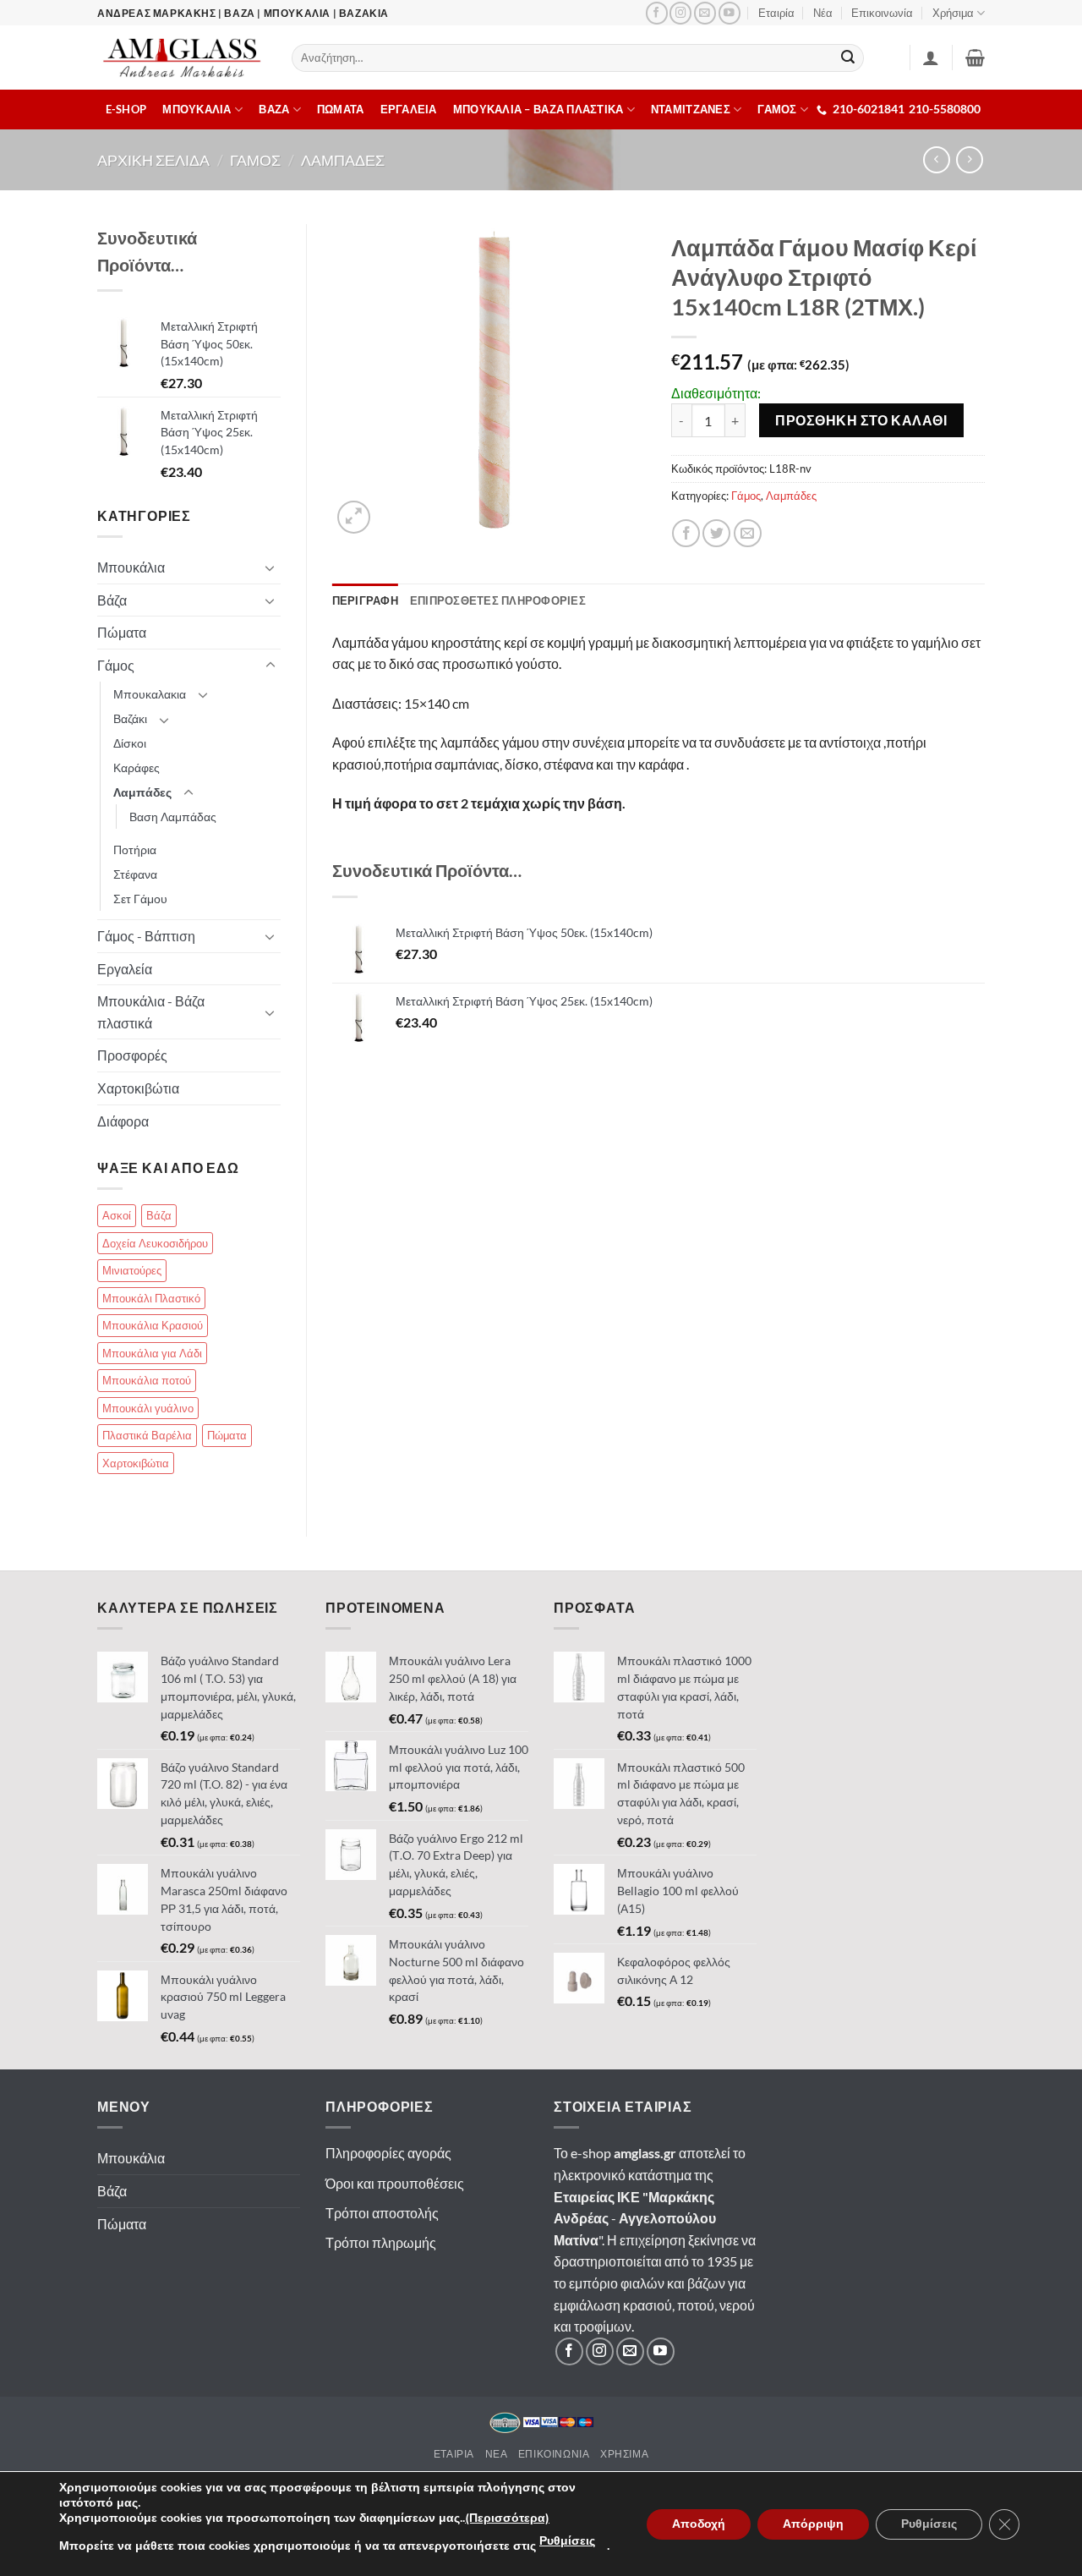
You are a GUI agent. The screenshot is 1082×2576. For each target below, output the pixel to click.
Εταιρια (454, 2454)
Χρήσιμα (953, 13)
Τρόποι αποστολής (382, 2213)
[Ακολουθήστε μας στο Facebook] (657, 13)
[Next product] (936, 159)
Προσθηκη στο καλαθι (861, 420)
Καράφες (137, 767)
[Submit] (849, 58)
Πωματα (341, 109)
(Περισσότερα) (507, 2518)
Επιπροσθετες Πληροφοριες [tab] (498, 600)
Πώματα (122, 632)
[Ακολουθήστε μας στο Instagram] (680, 13)
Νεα (497, 2454)
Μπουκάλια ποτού (147, 1380)
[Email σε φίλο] (748, 533)
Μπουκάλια (131, 567)
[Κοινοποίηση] (686, 533)
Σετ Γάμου (140, 899)
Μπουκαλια (197, 109)
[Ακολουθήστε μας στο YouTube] (730, 13)
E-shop (126, 109)
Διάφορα (123, 1121)
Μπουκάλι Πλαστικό (151, 1298)
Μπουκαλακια (150, 694)
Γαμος (255, 160)
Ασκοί (117, 1215)
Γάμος (746, 496)
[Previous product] (969, 159)
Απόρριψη (813, 2524)
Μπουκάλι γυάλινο (148, 1408)
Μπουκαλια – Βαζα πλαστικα (538, 109)
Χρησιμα (624, 2454)
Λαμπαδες (343, 160)
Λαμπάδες (791, 496)
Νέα (823, 13)
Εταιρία (776, 13)
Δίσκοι (130, 743)
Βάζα (112, 600)
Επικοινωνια (554, 2454)
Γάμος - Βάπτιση (146, 936)
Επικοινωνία (882, 13)
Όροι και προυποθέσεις (395, 2183)
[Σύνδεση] (931, 58)
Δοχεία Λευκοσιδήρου (155, 1243)
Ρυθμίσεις (567, 2541)
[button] (975, 58)
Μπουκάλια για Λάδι (152, 1353)
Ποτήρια (135, 850)
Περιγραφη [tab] (365, 600)
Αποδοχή (699, 2524)
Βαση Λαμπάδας (173, 817)
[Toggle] (270, 567)
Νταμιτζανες (691, 109)
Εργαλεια (409, 109)
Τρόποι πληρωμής (381, 2242)
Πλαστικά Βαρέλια (147, 1435)
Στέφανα (135, 874)
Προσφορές (132, 1055)
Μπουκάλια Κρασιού (153, 1325)
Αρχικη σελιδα (153, 160)
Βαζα (274, 109)
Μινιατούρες (132, 1270)
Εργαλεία (125, 969)
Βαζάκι (130, 718)
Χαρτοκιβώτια (138, 1088)
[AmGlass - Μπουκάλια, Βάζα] (182, 58)
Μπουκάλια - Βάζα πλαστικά (151, 1012)
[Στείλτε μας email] (705, 13)
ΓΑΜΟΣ (777, 109)
